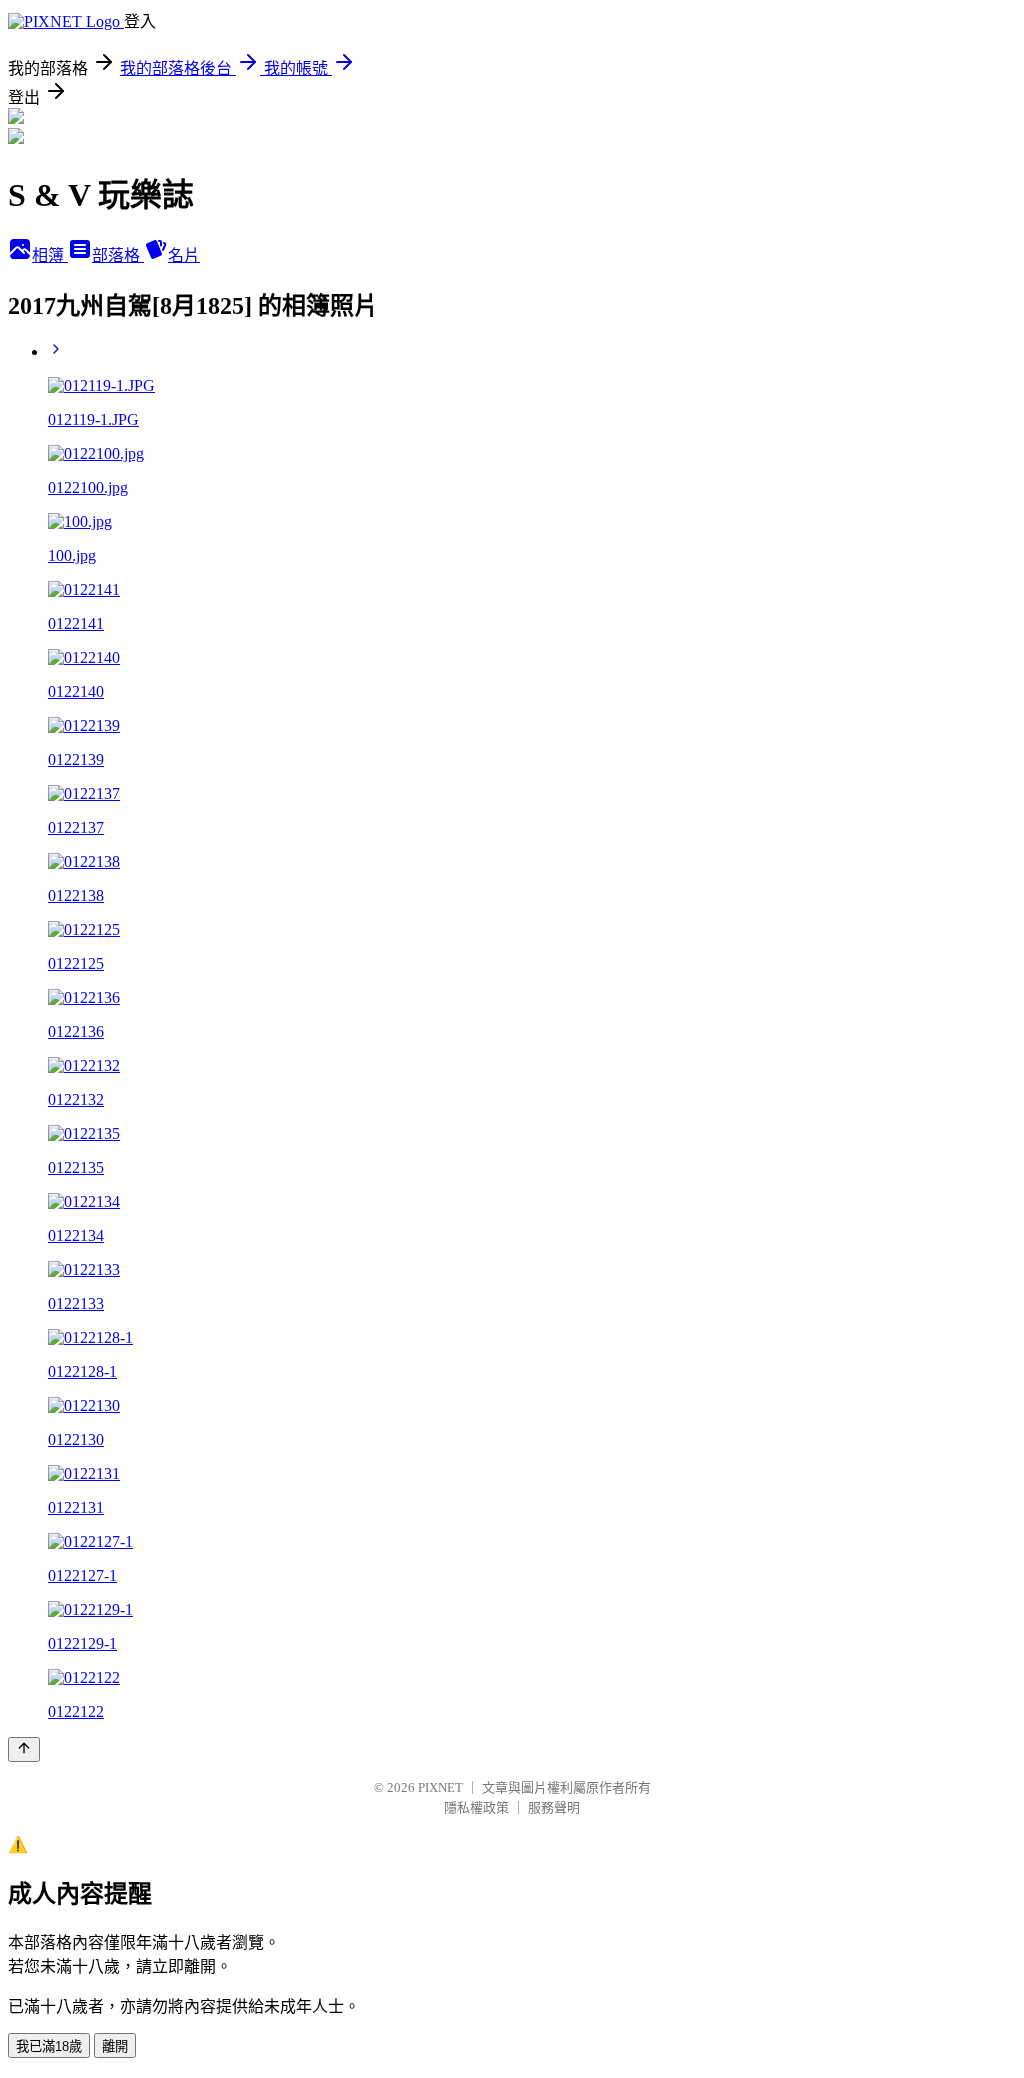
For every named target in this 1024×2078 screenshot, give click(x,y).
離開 (115, 2046)
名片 (184, 255)
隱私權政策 (476, 1807)
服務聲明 (554, 1807)
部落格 (118, 255)
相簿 (50, 255)
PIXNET (440, 1787)
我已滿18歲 (49, 2046)
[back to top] (24, 1749)
